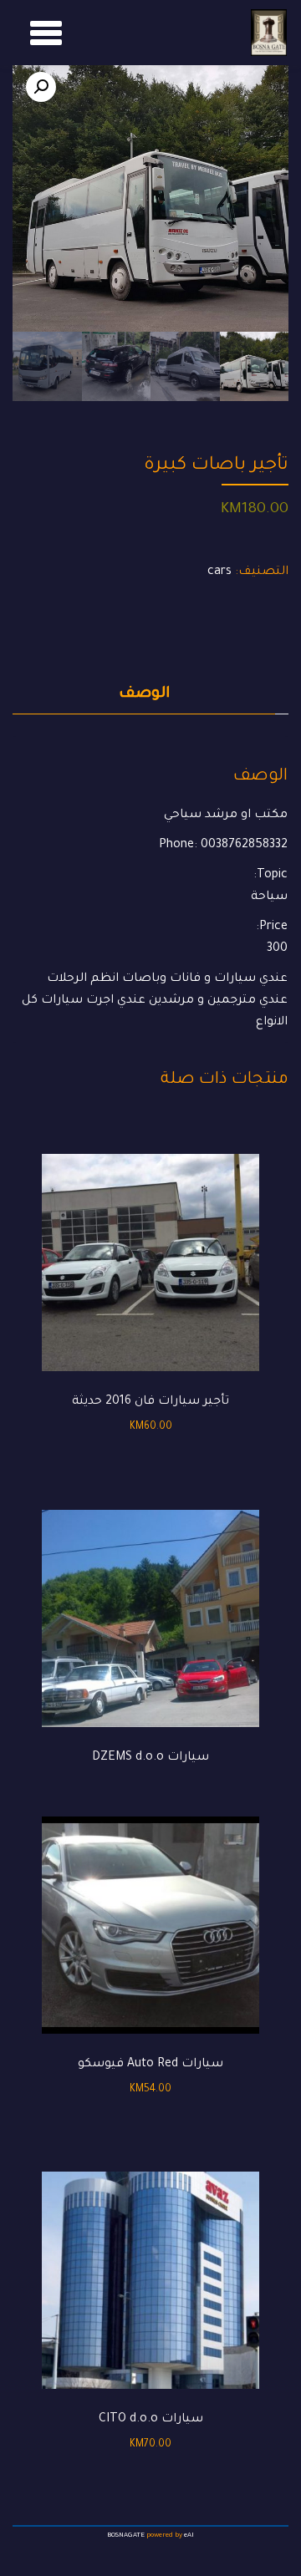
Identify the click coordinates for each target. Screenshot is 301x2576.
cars (219, 572)
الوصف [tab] (144, 694)
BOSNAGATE (126, 2535)
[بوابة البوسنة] (269, 33)
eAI (189, 2535)
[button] (41, 87)
